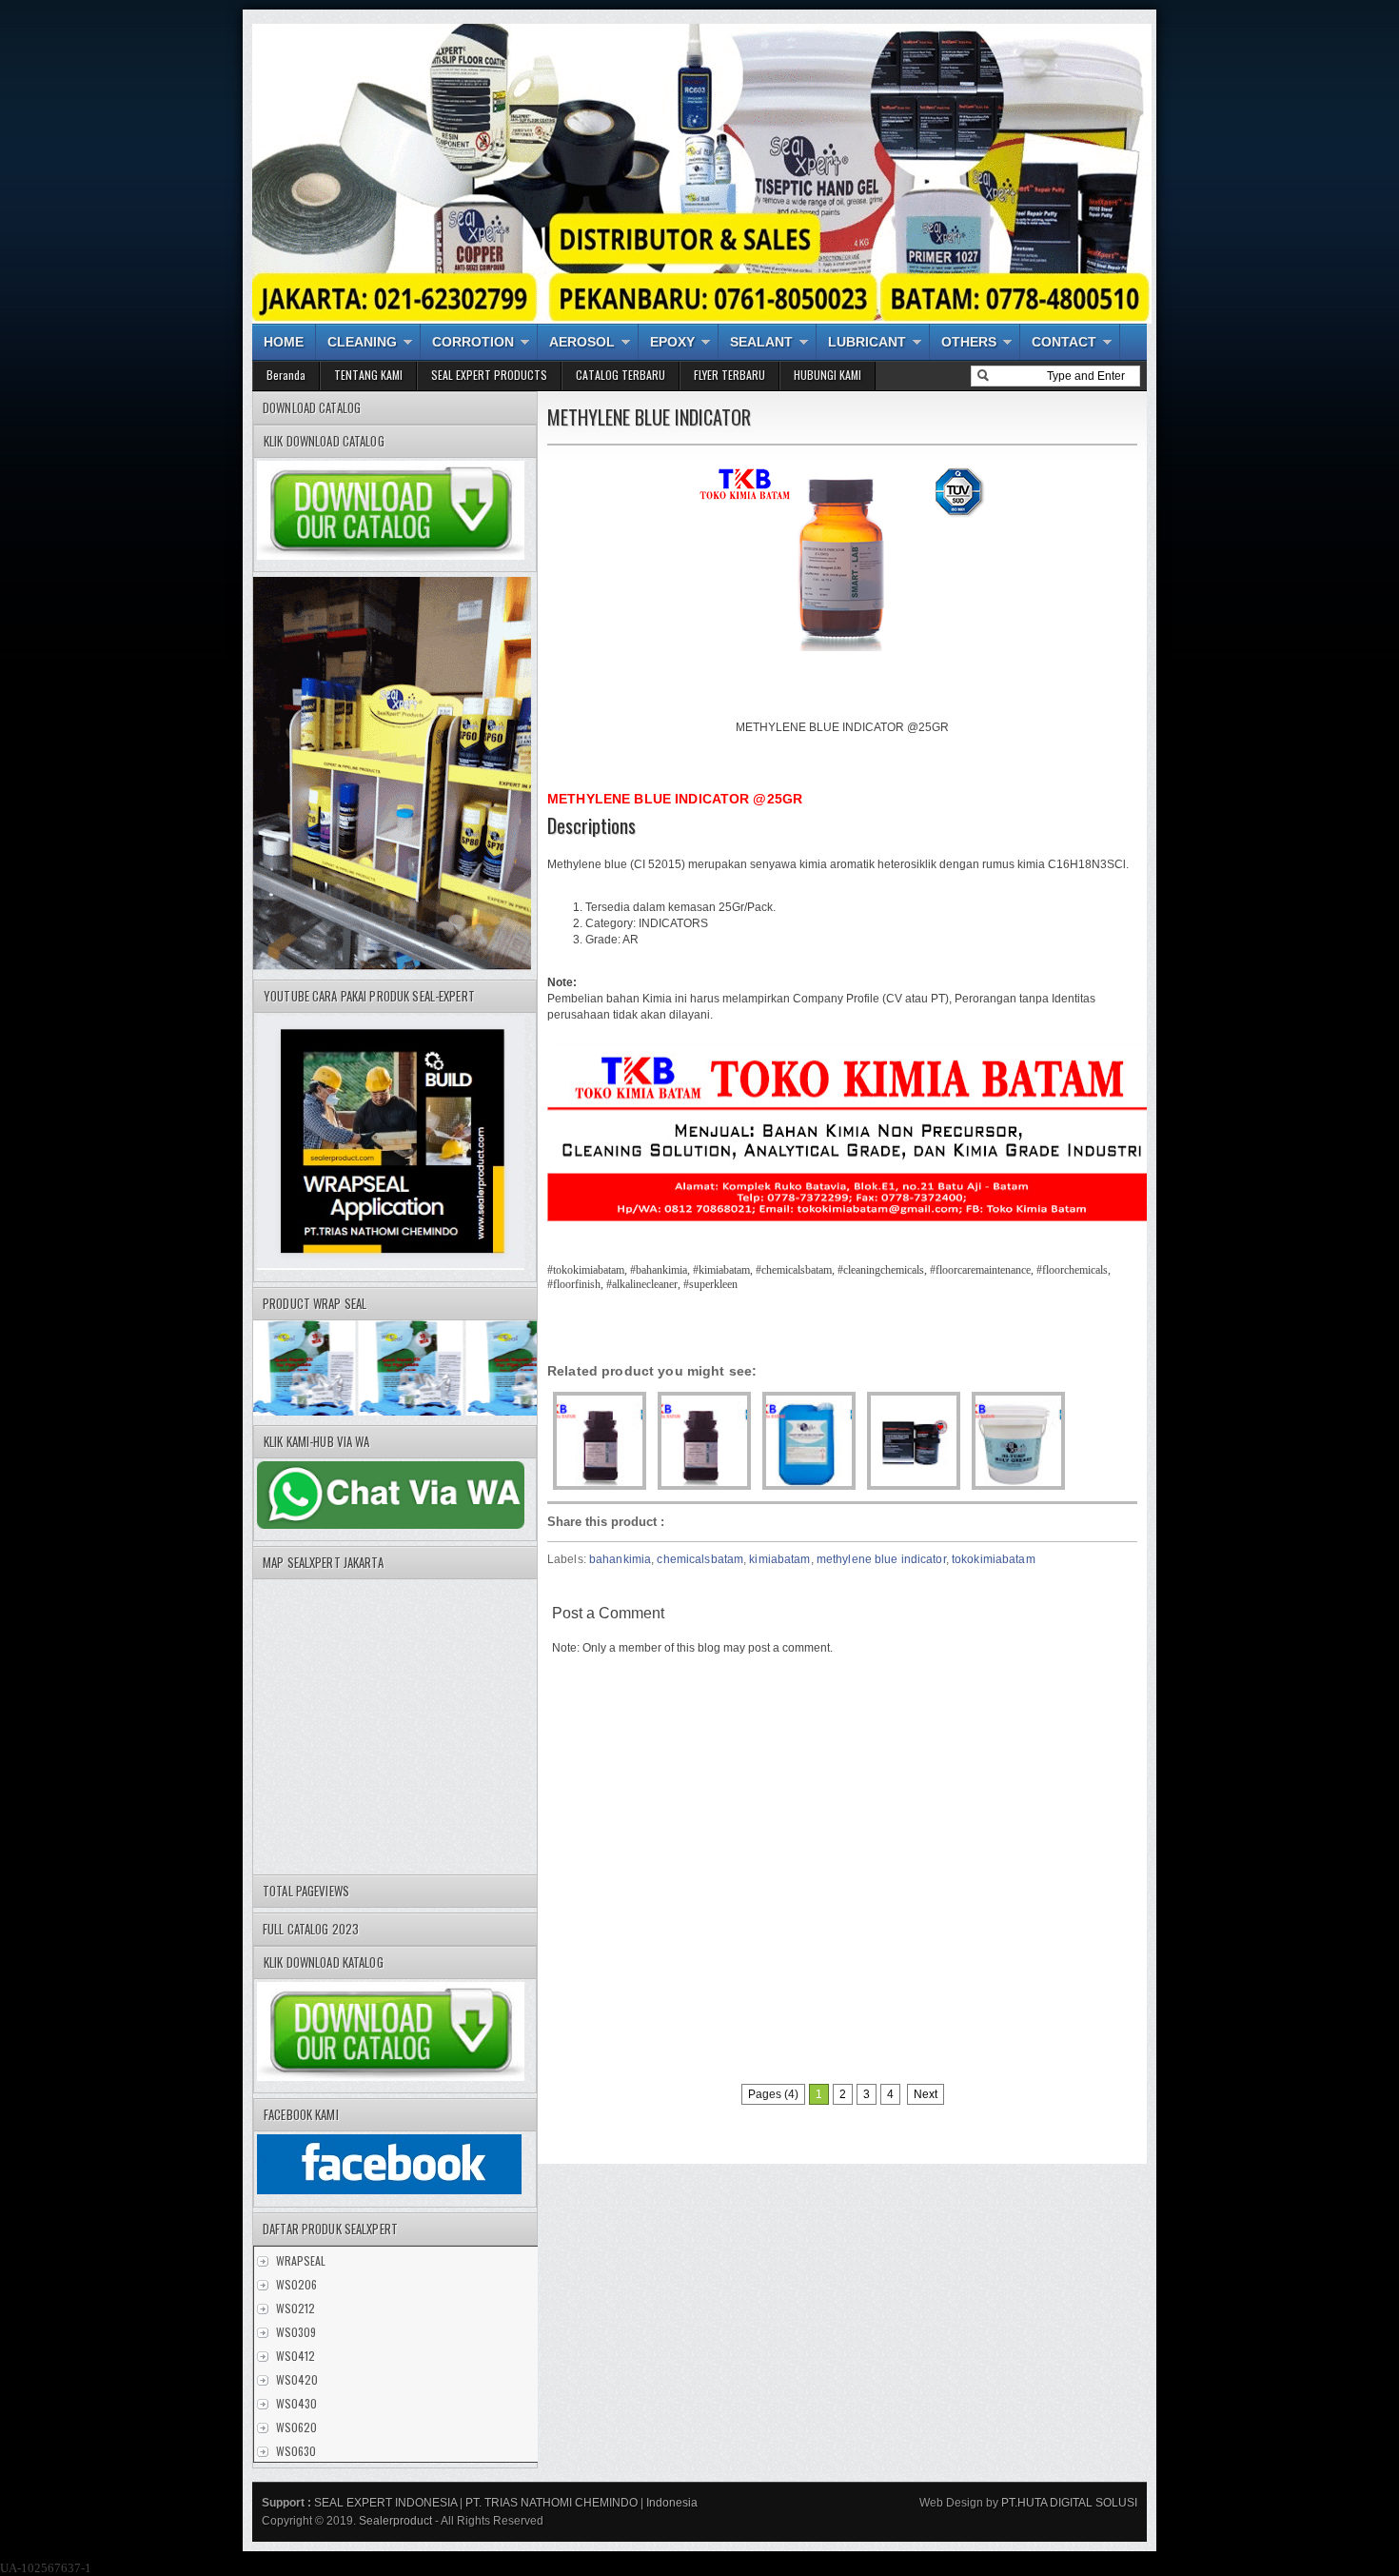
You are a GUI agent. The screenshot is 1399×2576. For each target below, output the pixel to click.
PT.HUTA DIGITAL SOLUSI (1068, 2503)
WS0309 (296, 2332)
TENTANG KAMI (368, 375)
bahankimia (620, 1559)
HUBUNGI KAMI (828, 375)
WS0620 (296, 2427)
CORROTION (473, 342)
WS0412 (296, 2356)
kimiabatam (779, 1559)
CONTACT (1064, 342)
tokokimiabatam (994, 1559)
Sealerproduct (395, 2521)
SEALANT (761, 342)
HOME (284, 342)
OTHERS (969, 342)
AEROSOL (582, 342)
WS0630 (296, 2451)
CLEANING (362, 342)
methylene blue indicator (881, 1559)
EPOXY (672, 342)
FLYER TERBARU (729, 375)
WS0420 (297, 2379)
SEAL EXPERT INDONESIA (385, 2503)
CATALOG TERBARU (621, 375)
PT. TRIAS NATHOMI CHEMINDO (552, 2503)
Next (926, 2094)
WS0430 (296, 2403)
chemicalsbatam (700, 1559)
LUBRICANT (867, 342)
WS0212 (296, 2308)
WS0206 (296, 2284)
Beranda (286, 375)
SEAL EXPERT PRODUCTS (489, 375)
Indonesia (672, 2503)
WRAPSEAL (301, 2260)
